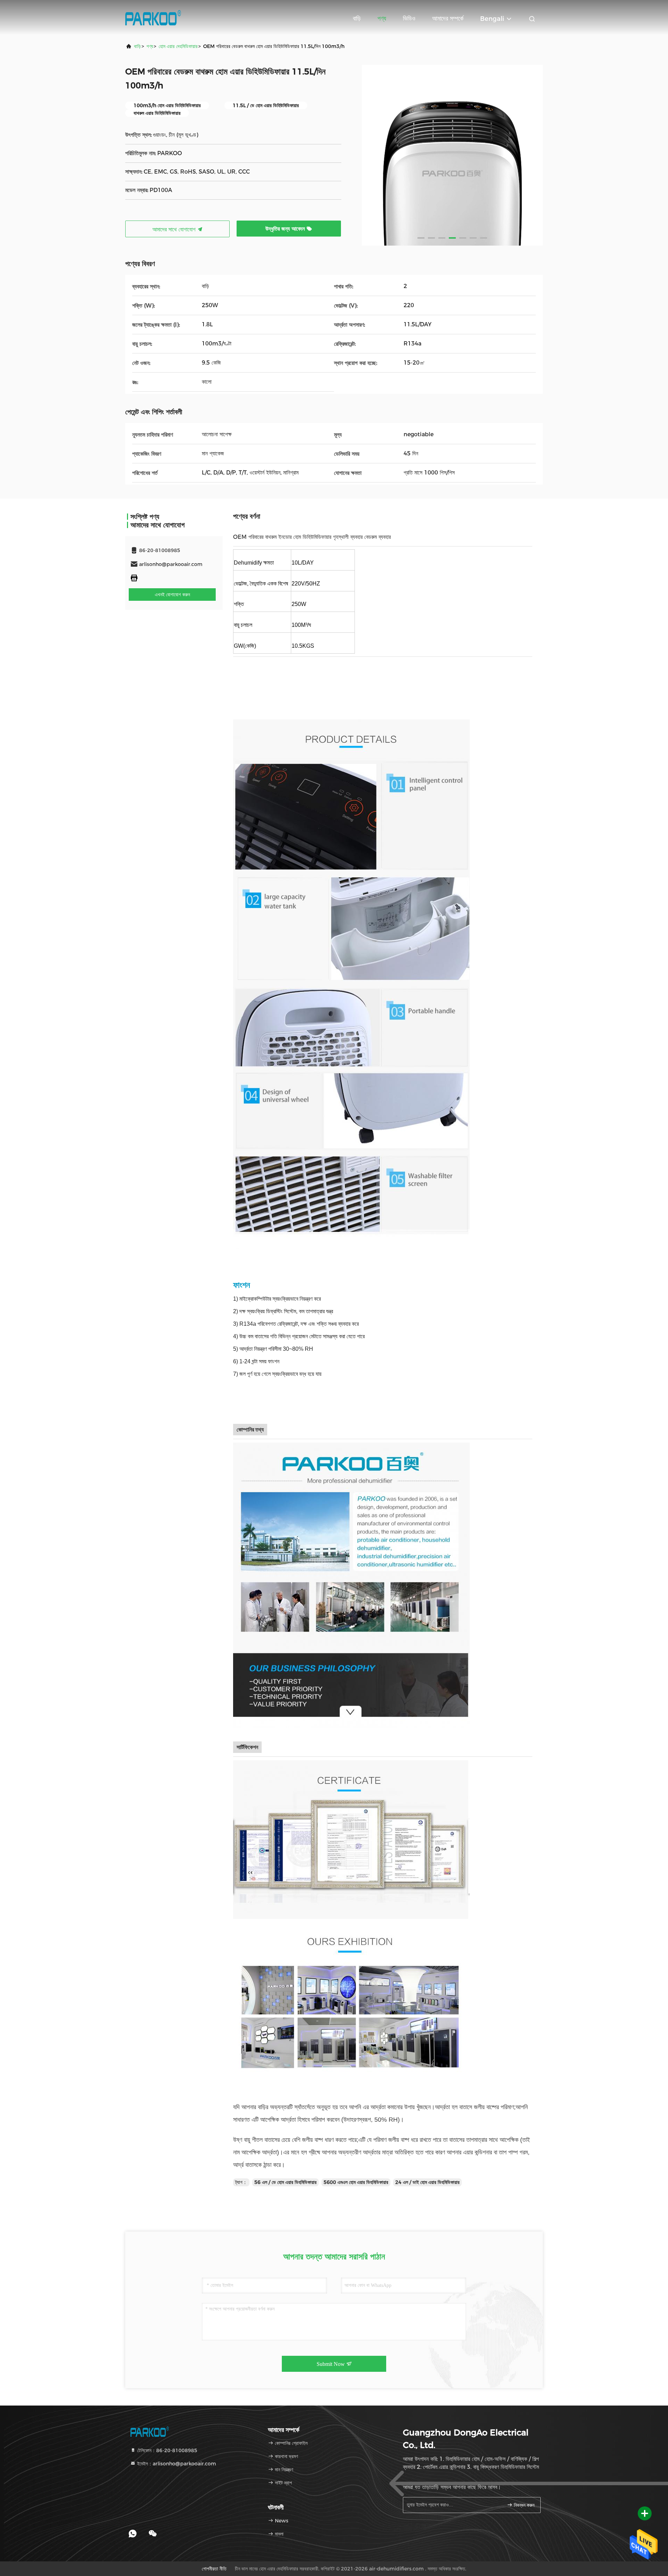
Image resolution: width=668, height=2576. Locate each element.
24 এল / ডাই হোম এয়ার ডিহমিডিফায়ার (427, 2182)
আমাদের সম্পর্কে (448, 18)
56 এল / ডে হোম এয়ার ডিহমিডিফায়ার (285, 2182)
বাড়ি (357, 18)
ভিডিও (409, 18)
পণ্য (382, 18)
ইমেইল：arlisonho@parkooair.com (176, 2464)
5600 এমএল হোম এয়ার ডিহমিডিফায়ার (356, 2182)
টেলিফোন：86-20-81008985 (166, 2450)
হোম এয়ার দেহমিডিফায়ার (178, 46)
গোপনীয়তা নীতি (214, 2569)
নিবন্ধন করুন (523, 2505)
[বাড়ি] (153, 17)
